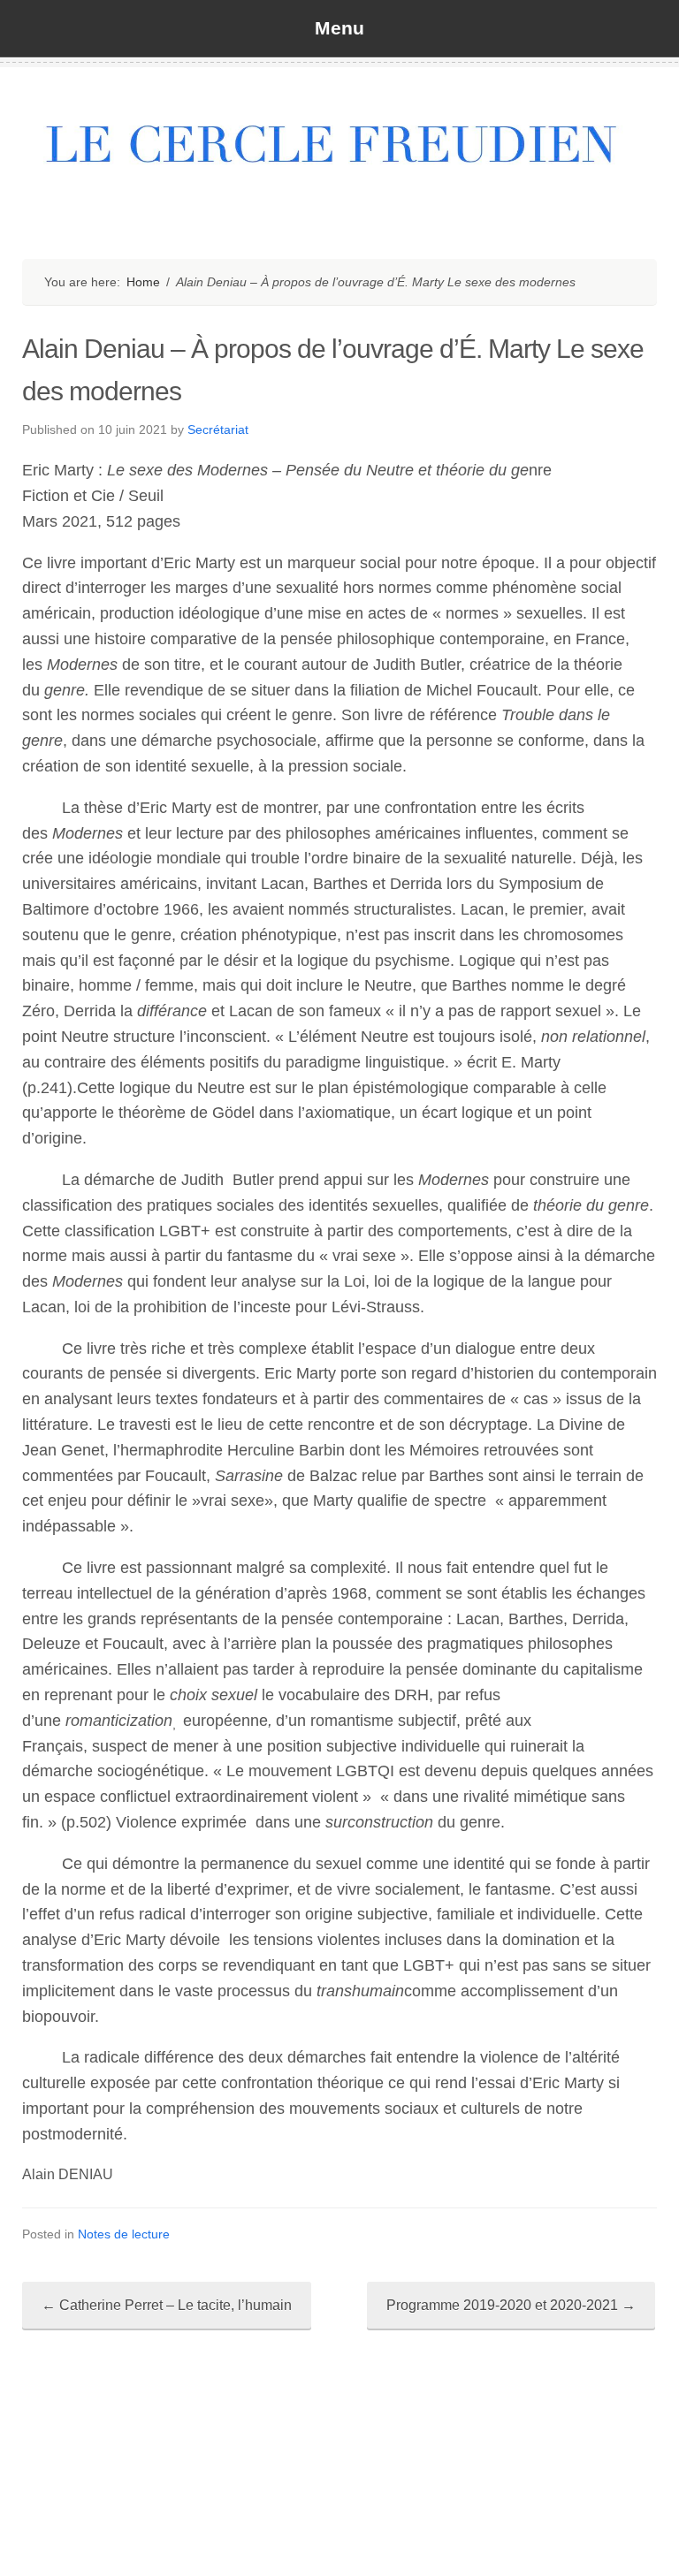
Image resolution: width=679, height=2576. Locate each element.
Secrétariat (218, 429)
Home (143, 282)
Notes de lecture (124, 2234)
